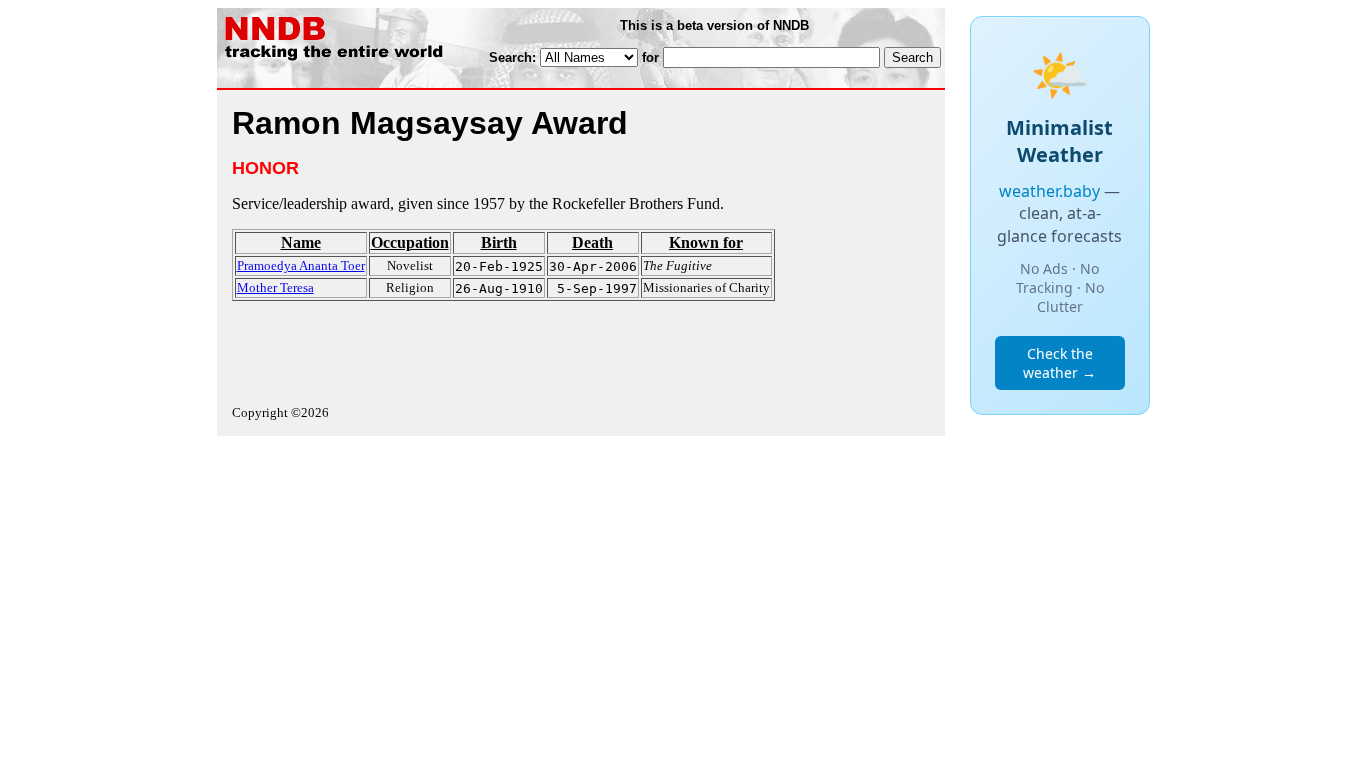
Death (592, 242)
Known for (706, 242)
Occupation (410, 242)
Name (301, 242)
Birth (499, 242)
